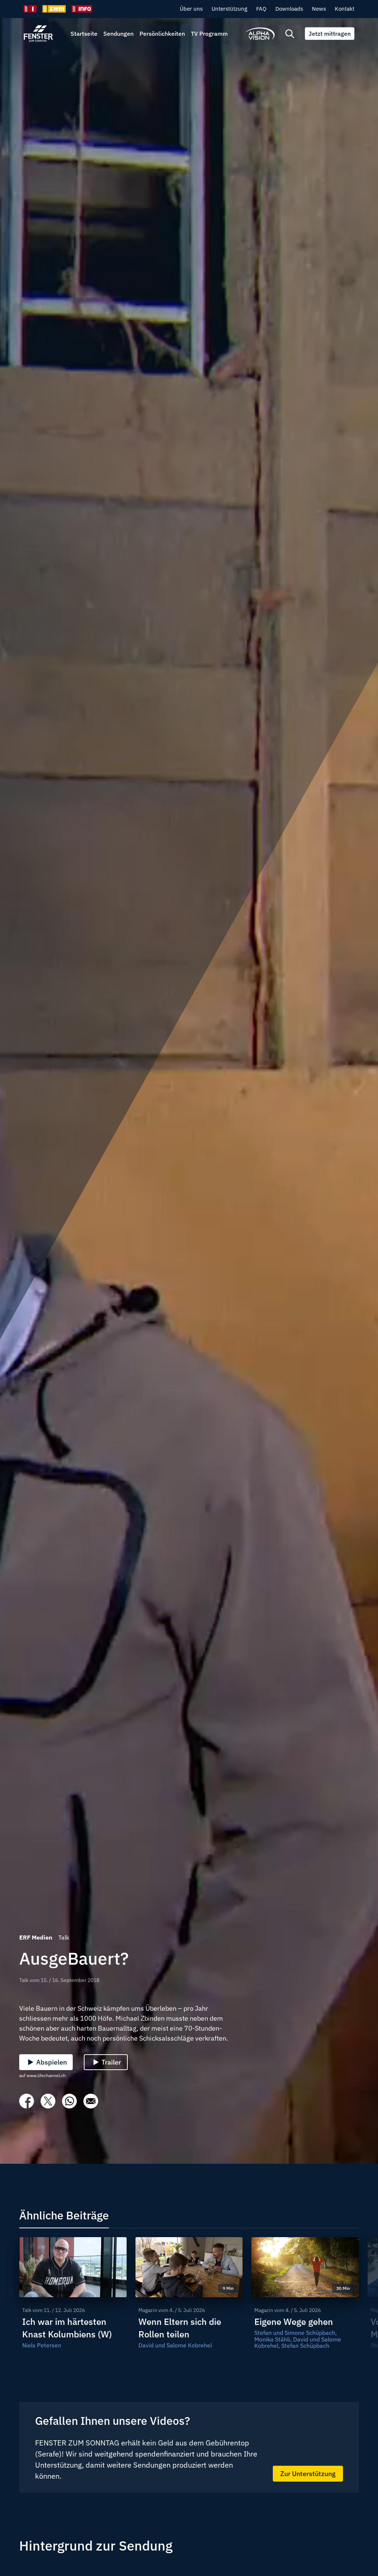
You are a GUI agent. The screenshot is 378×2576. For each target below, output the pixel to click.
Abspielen (51, 2062)
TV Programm (209, 34)
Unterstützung (229, 9)
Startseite (84, 34)
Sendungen (118, 34)
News (319, 9)
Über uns (191, 9)
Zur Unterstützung (308, 2474)
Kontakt (345, 9)
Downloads (289, 9)
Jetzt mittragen (330, 34)
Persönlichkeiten (162, 34)
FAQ (261, 9)
